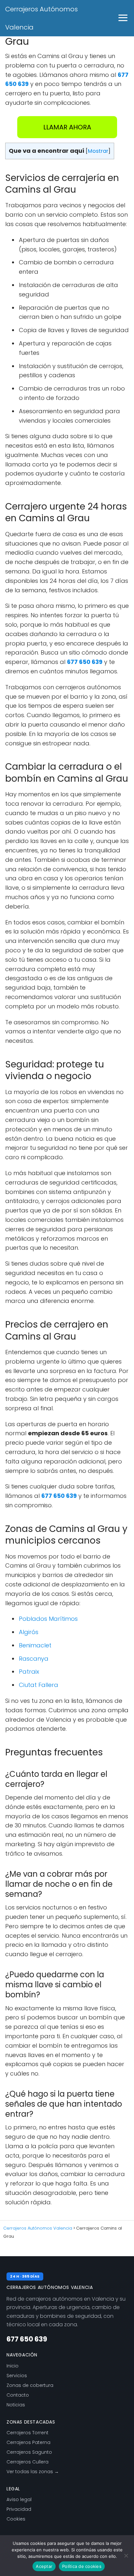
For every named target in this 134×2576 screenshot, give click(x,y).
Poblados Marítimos (48, 1619)
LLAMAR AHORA (67, 127)
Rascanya (34, 1659)
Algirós (29, 1632)
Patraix (29, 1672)
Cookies (16, 2519)
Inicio (13, 2366)
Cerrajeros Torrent (27, 2433)
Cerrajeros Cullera (27, 2462)
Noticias (16, 2405)
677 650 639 (27, 2339)
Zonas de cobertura (30, 2385)
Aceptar (44, 2566)
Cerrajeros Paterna (28, 2442)
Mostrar (98, 151)
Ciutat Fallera (39, 1685)
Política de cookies (82, 2566)
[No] (126, 2556)
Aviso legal (19, 2499)
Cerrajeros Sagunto (29, 2452)
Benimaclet (35, 1645)
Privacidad (19, 2509)
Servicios (17, 2376)
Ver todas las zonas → (33, 2472)
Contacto (18, 2395)
